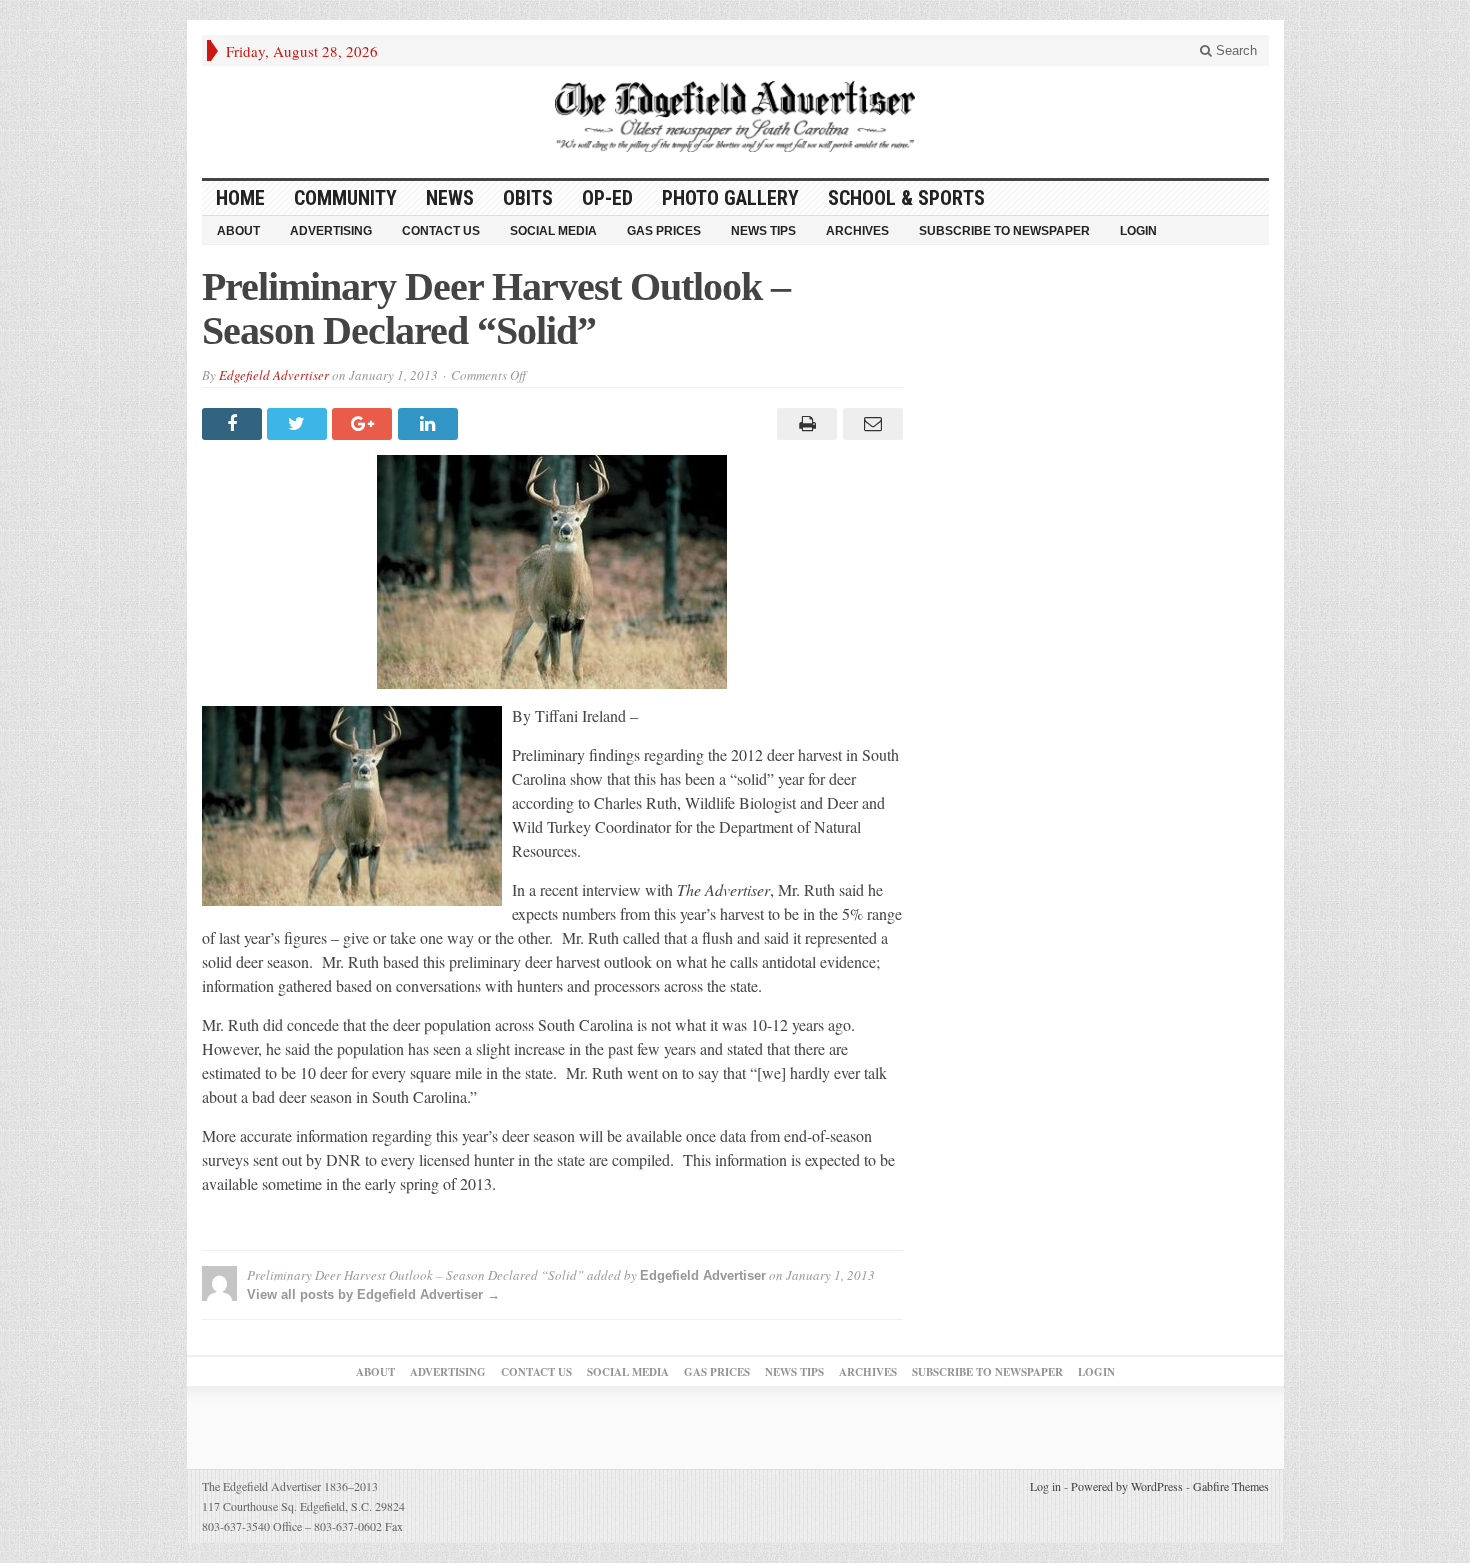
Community (345, 198)
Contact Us (441, 231)
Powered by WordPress (1127, 1486)
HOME (240, 198)
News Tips (763, 231)
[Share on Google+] (364, 424)
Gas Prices (664, 231)
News (450, 198)
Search (1234, 50)
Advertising (331, 231)
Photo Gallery (730, 198)
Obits (528, 198)
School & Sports (906, 198)
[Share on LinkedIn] (430, 424)
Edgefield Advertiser (274, 375)
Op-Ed (607, 198)
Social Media (553, 231)
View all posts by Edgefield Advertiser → (373, 1294)
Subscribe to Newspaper (1004, 231)
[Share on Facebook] (234, 424)
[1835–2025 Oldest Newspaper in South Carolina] (735, 116)
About (238, 231)
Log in (1045, 1486)
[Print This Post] (804, 424)
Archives (857, 231)
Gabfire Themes (1231, 1486)
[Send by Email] (869, 424)
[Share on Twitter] (299, 424)
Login (1138, 231)
